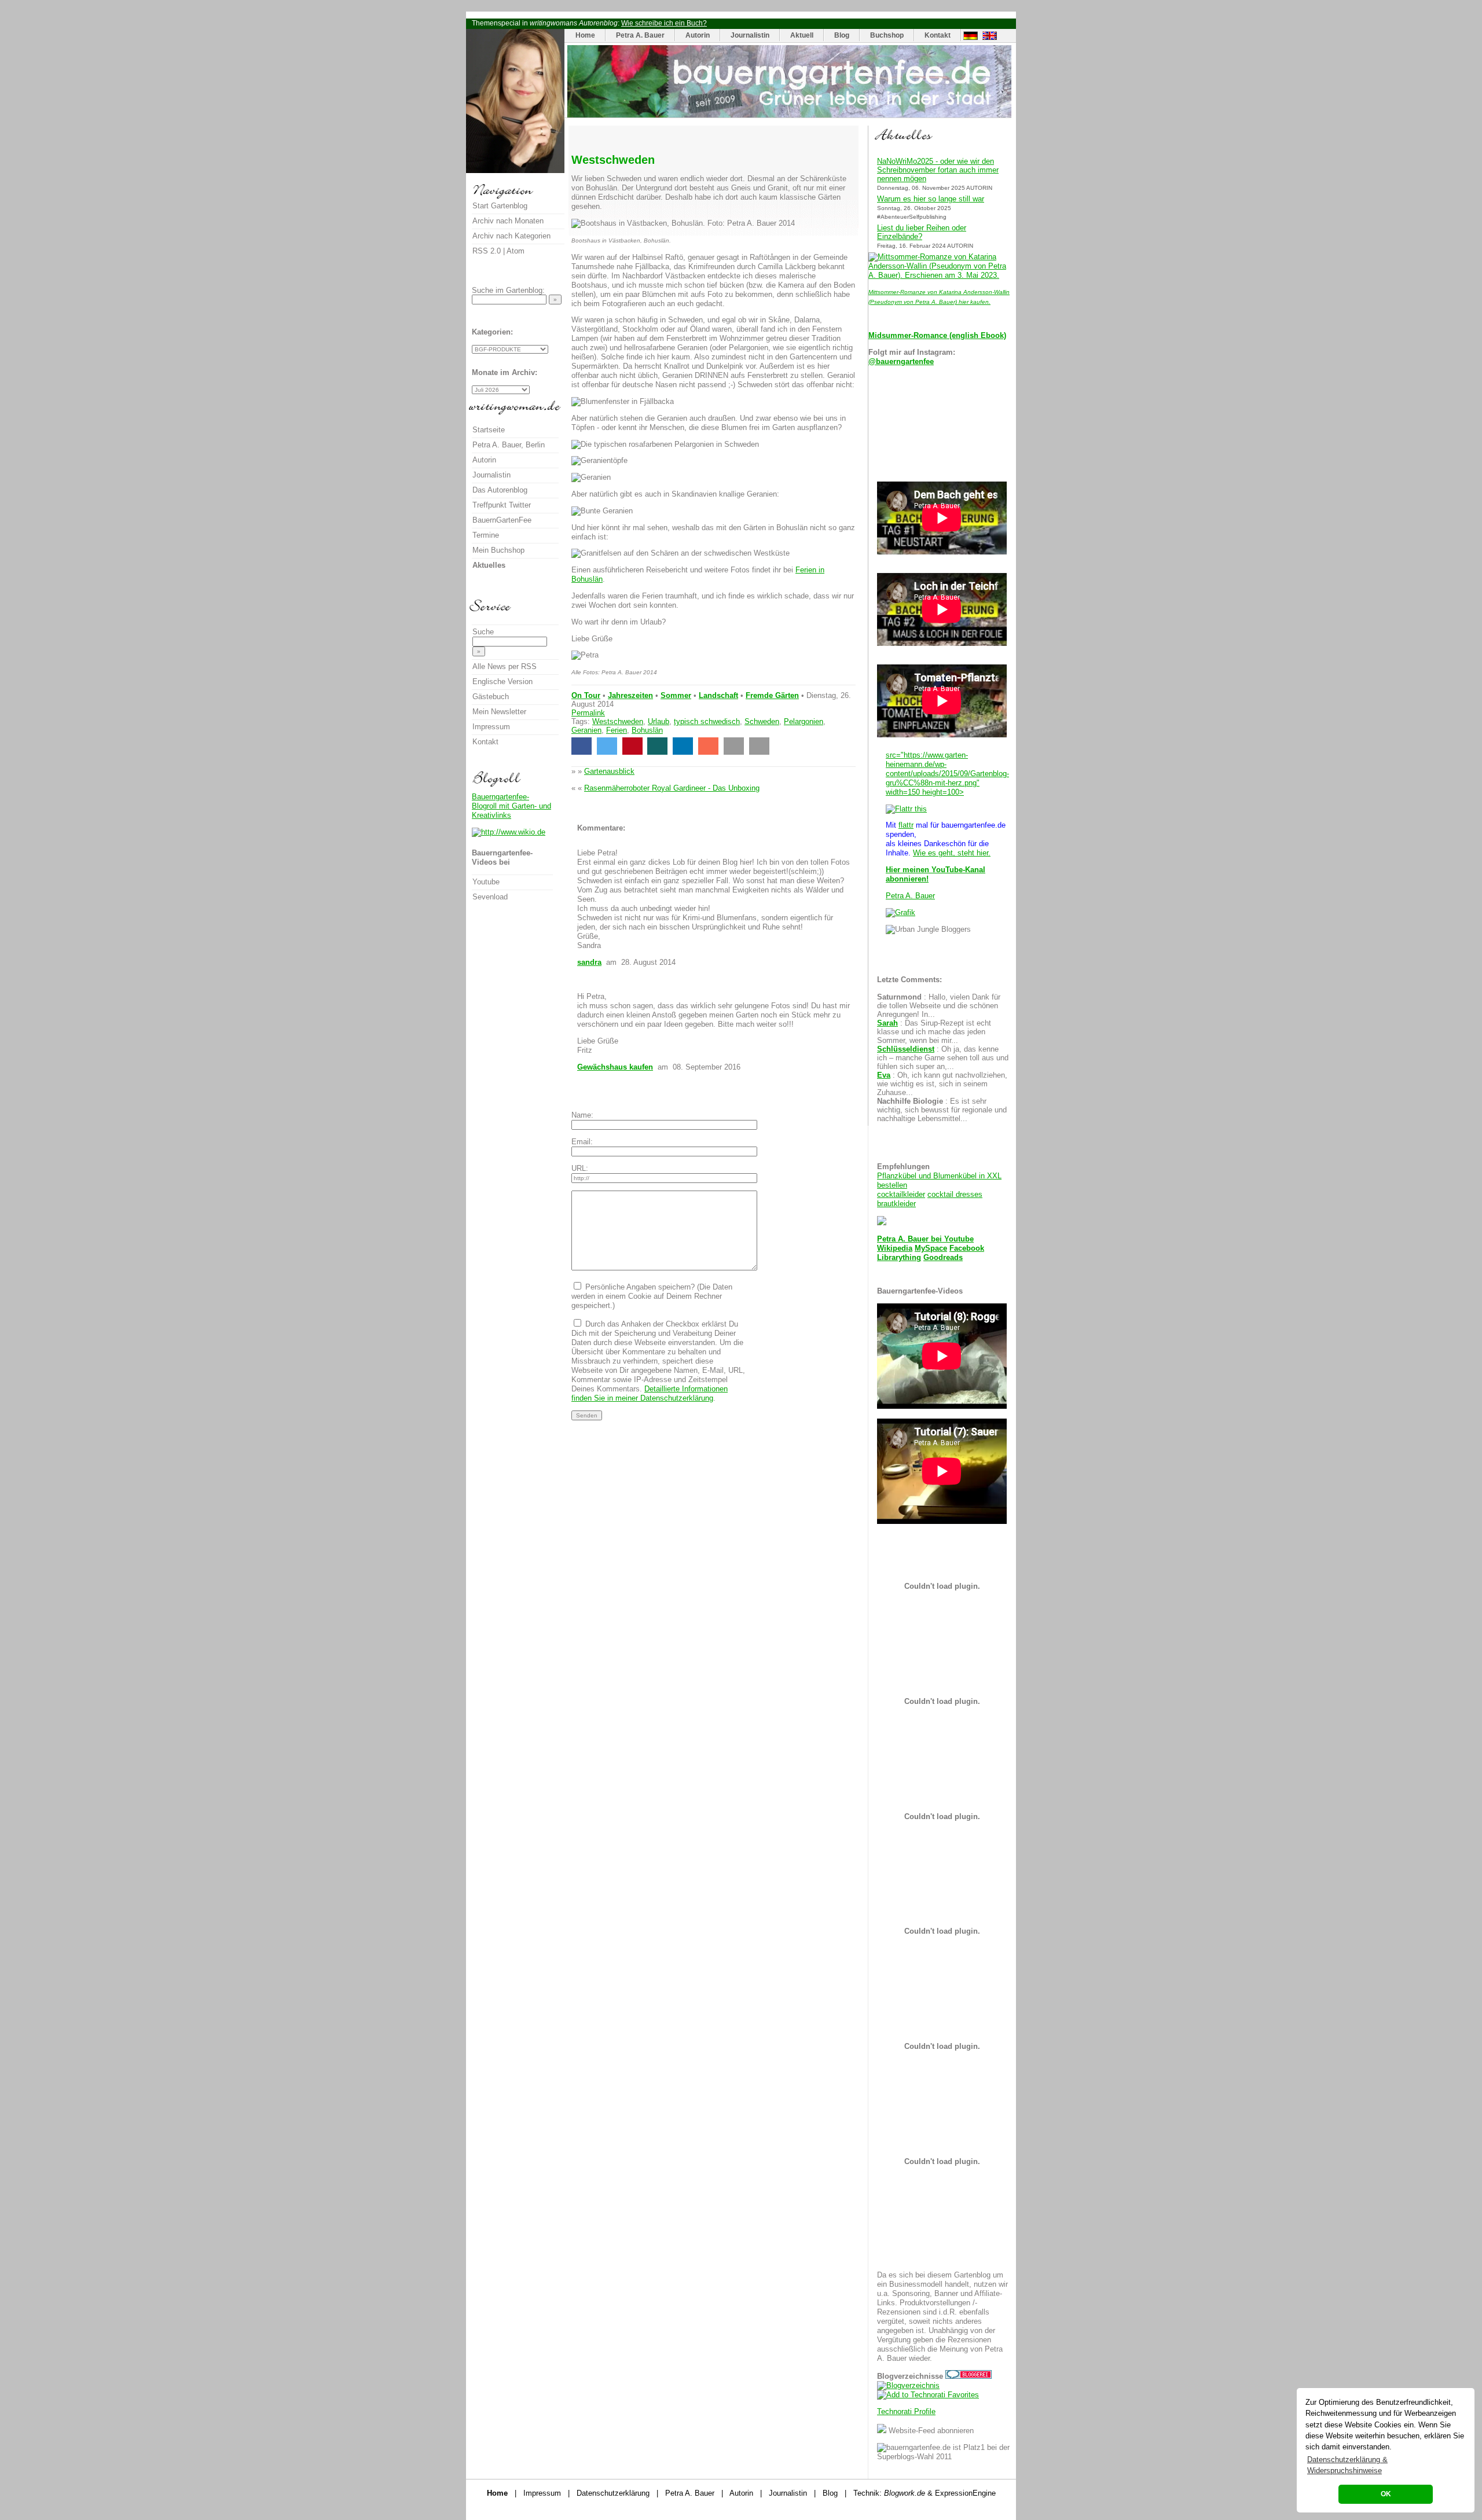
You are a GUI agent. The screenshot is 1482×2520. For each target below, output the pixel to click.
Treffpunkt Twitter (502, 505)
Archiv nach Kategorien (511, 236)
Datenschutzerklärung (613, 2493)
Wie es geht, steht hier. (952, 853)
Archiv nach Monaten (508, 221)
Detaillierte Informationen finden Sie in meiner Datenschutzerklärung (650, 1393)
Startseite (489, 430)
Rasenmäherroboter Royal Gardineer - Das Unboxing (672, 788)
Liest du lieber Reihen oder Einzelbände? (922, 232)
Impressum (491, 727)
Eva (884, 1075)
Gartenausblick (609, 771)
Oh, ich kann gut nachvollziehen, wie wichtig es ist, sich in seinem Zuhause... (942, 1084)
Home (585, 35)
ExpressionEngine (965, 2493)
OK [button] (1386, 2494)
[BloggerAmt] (908, 2385)
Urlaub (659, 721)
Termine (486, 535)
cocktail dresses (955, 1194)
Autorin (698, 35)
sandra (589, 962)
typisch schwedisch (707, 721)
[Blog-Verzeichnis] (969, 2376)
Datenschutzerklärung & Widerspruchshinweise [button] (1347, 2465)
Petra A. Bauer (640, 35)
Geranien (586, 730)
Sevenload (490, 897)
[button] (582, 746)
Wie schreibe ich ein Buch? (664, 23)
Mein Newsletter (499, 712)
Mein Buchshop (498, 550)
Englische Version (502, 682)
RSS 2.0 (487, 251)
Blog (842, 35)
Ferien (617, 730)
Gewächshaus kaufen (615, 1067)
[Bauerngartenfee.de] (789, 115)
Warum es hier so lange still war (931, 199)
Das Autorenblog (500, 490)
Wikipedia (895, 1248)
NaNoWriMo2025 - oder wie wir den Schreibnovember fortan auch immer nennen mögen (938, 170)
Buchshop (887, 35)
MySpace (931, 1248)
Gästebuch (491, 697)
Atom (516, 251)
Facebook (967, 1248)
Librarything (899, 1257)
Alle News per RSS (505, 666)
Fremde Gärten (772, 695)
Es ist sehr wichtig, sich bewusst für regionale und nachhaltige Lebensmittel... (942, 1110)
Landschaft (718, 695)
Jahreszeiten (630, 695)
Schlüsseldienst (906, 1049)
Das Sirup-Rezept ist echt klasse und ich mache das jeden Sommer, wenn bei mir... (934, 1032)
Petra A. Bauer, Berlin (509, 445)
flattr (906, 825)
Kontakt (938, 35)
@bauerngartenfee (901, 361)
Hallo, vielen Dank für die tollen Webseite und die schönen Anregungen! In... (939, 1006)
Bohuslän (647, 730)
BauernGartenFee (502, 520)
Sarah (887, 1023)
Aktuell (802, 35)
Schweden (762, 721)
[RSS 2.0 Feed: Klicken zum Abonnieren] (882, 2431)
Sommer (676, 695)
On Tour (586, 695)
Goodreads (943, 1257)
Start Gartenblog (500, 206)
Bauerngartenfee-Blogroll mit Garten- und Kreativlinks (511, 806)
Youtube (959, 1239)
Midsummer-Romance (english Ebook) (937, 335)
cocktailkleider (901, 1194)
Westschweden (618, 721)
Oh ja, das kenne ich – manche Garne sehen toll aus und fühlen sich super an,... (943, 1058)
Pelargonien (804, 721)
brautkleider (896, 1204)
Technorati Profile (906, 2411)
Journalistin (750, 35)
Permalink (588, 713)
